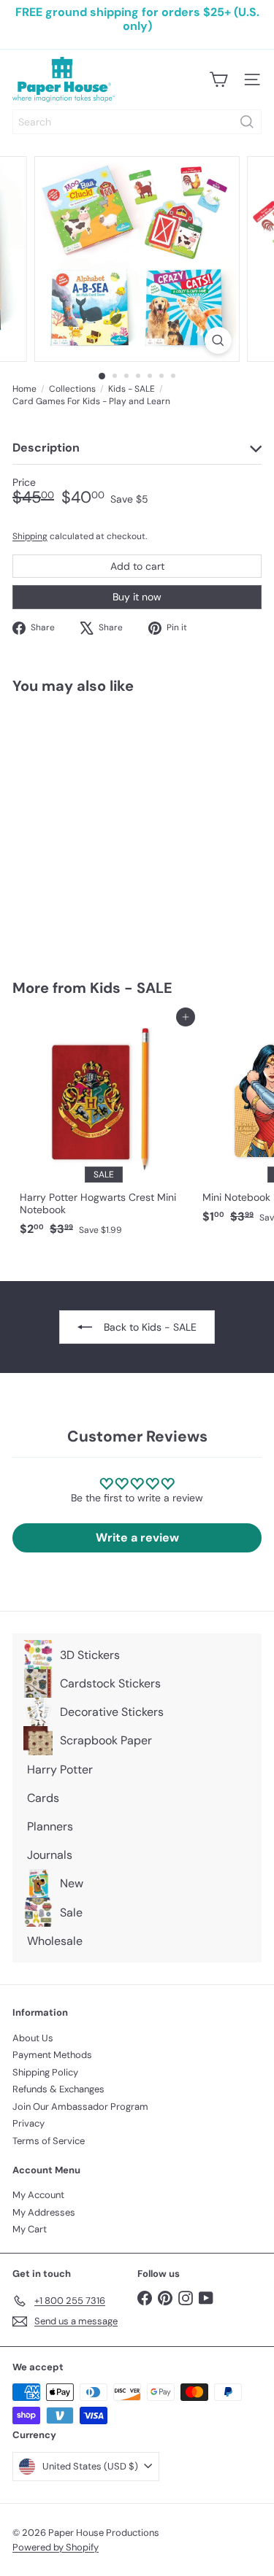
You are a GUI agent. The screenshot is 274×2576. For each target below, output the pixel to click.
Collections (72, 389)
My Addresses (44, 2212)
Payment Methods (52, 2055)
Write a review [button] (137, 1538)
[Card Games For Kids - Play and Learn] (104, 828)
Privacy (28, 2123)
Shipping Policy (45, 2072)
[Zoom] (218, 340)
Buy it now (137, 597)
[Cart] (218, 80)
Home (24, 389)
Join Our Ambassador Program (80, 2107)
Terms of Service (49, 2141)
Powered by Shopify (56, 2547)
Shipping (30, 536)
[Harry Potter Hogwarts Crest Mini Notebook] (104, 1130)
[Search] (247, 122)
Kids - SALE (132, 389)
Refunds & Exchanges (58, 2089)
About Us (33, 2038)
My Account (38, 2195)
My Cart (30, 2229)
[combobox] (137, 122)
